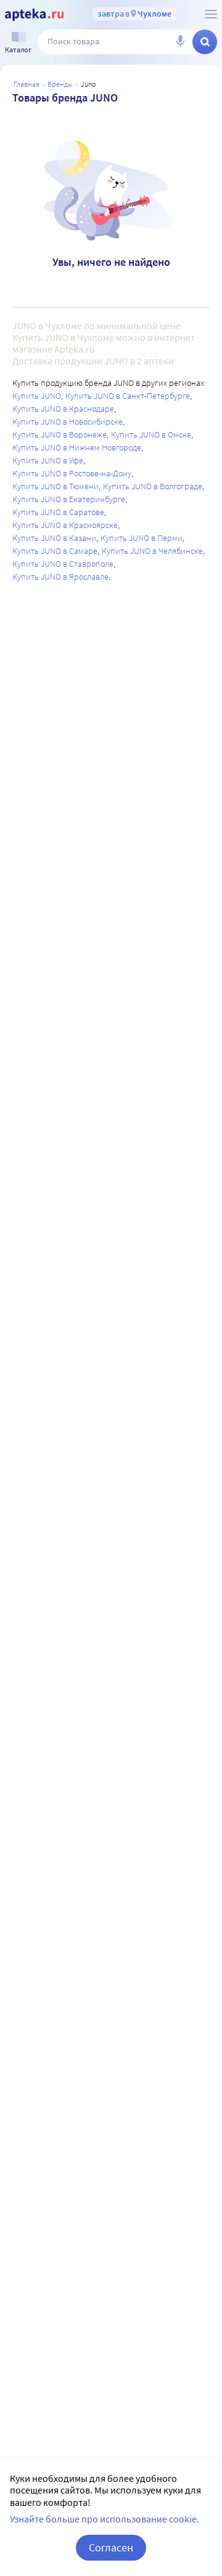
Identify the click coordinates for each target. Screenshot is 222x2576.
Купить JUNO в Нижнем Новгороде (77, 447)
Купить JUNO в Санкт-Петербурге (128, 396)
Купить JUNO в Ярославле (60, 577)
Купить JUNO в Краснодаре (63, 409)
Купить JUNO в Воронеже (60, 434)
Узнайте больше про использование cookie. (105, 2519)
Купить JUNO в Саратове (58, 512)
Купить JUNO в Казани (54, 538)
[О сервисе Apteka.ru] (211, 14)
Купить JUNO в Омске (151, 434)
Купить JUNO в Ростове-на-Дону (72, 473)
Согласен (111, 2547)
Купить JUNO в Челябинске (152, 551)
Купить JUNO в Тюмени (55, 486)
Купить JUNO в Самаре (55, 551)
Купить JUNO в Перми (142, 538)
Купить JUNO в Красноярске (65, 525)
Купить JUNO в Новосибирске (68, 422)
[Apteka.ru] (34, 15)
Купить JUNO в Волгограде (153, 486)
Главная (27, 84)
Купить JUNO (37, 396)
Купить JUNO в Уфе (48, 460)
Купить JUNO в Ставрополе (63, 564)
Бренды (60, 84)
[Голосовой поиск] (180, 42)
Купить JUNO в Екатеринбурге (69, 499)
